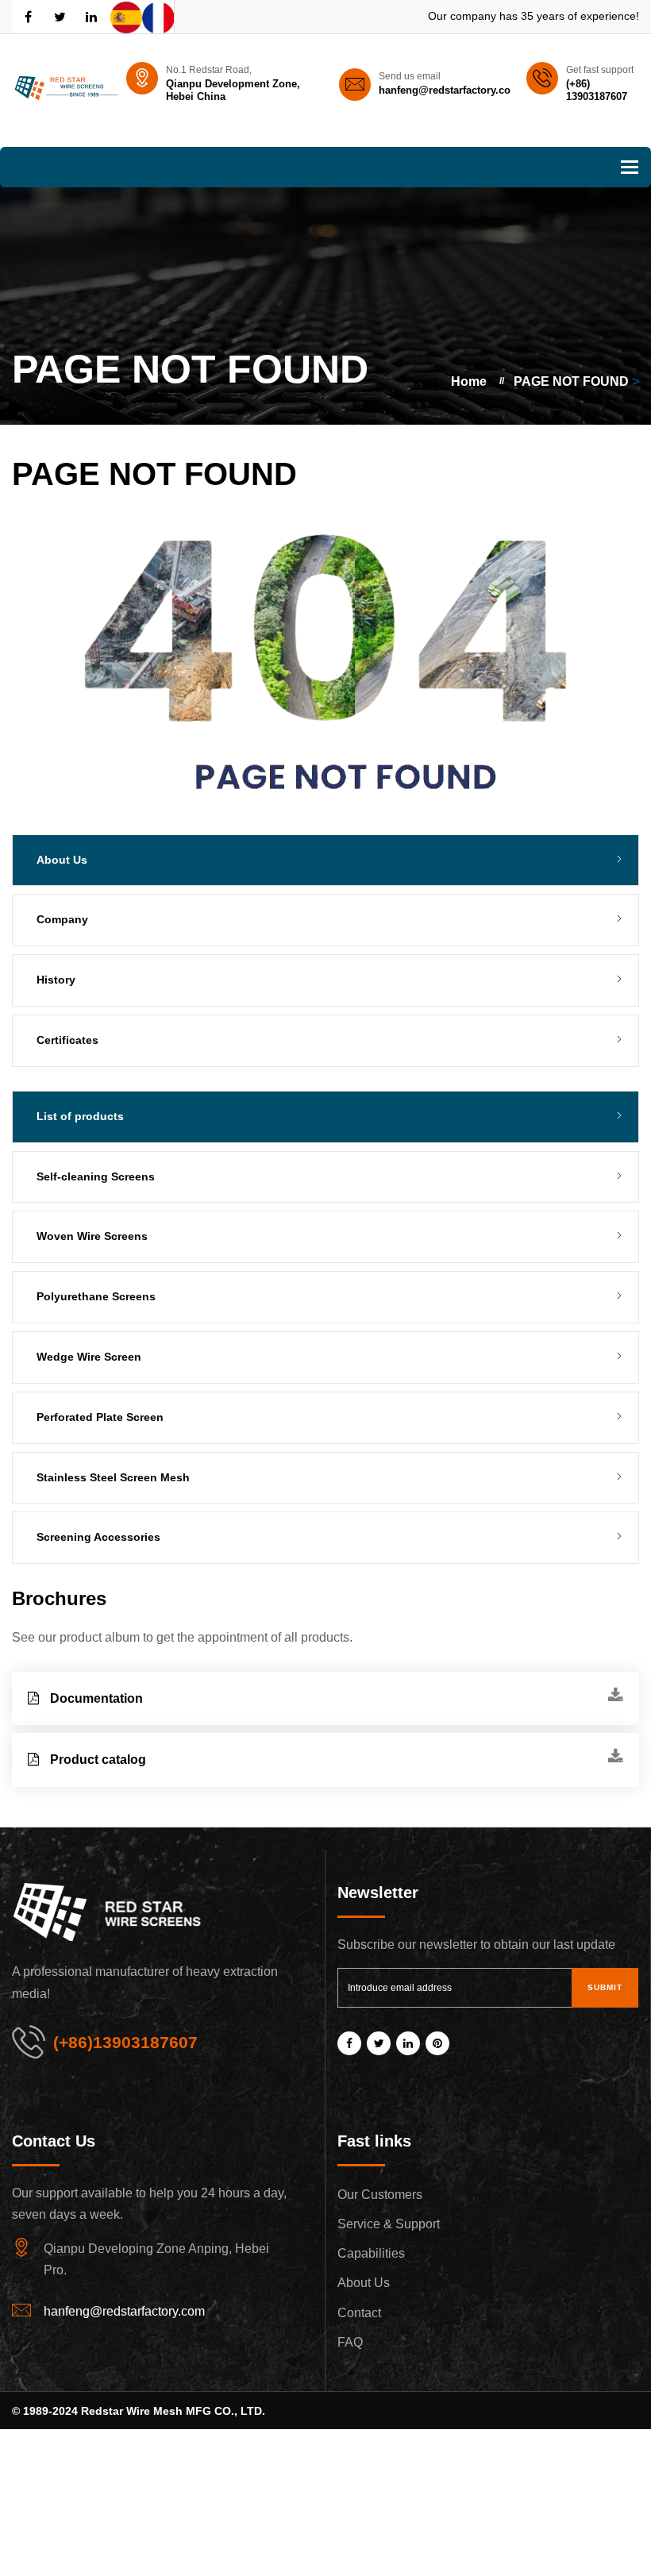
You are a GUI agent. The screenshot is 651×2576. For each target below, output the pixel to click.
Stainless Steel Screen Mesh (113, 1477)
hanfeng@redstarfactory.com (449, 90)
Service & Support (389, 2224)
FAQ (350, 2342)
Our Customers (380, 2195)
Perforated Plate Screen (100, 1417)
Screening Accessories (98, 1537)
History (56, 980)
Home (469, 381)
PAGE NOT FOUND (571, 381)
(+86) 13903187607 (597, 90)
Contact (359, 2313)
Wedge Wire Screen (89, 1357)
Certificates (67, 1040)
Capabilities (371, 2253)
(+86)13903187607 (125, 2042)
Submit (605, 1987)
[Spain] (126, 17)
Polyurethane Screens (96, 1296)
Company (62, 919)
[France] (158, 17)
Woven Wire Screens (92, 1236)
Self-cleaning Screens (96, 1176)
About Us (364, 2283)
